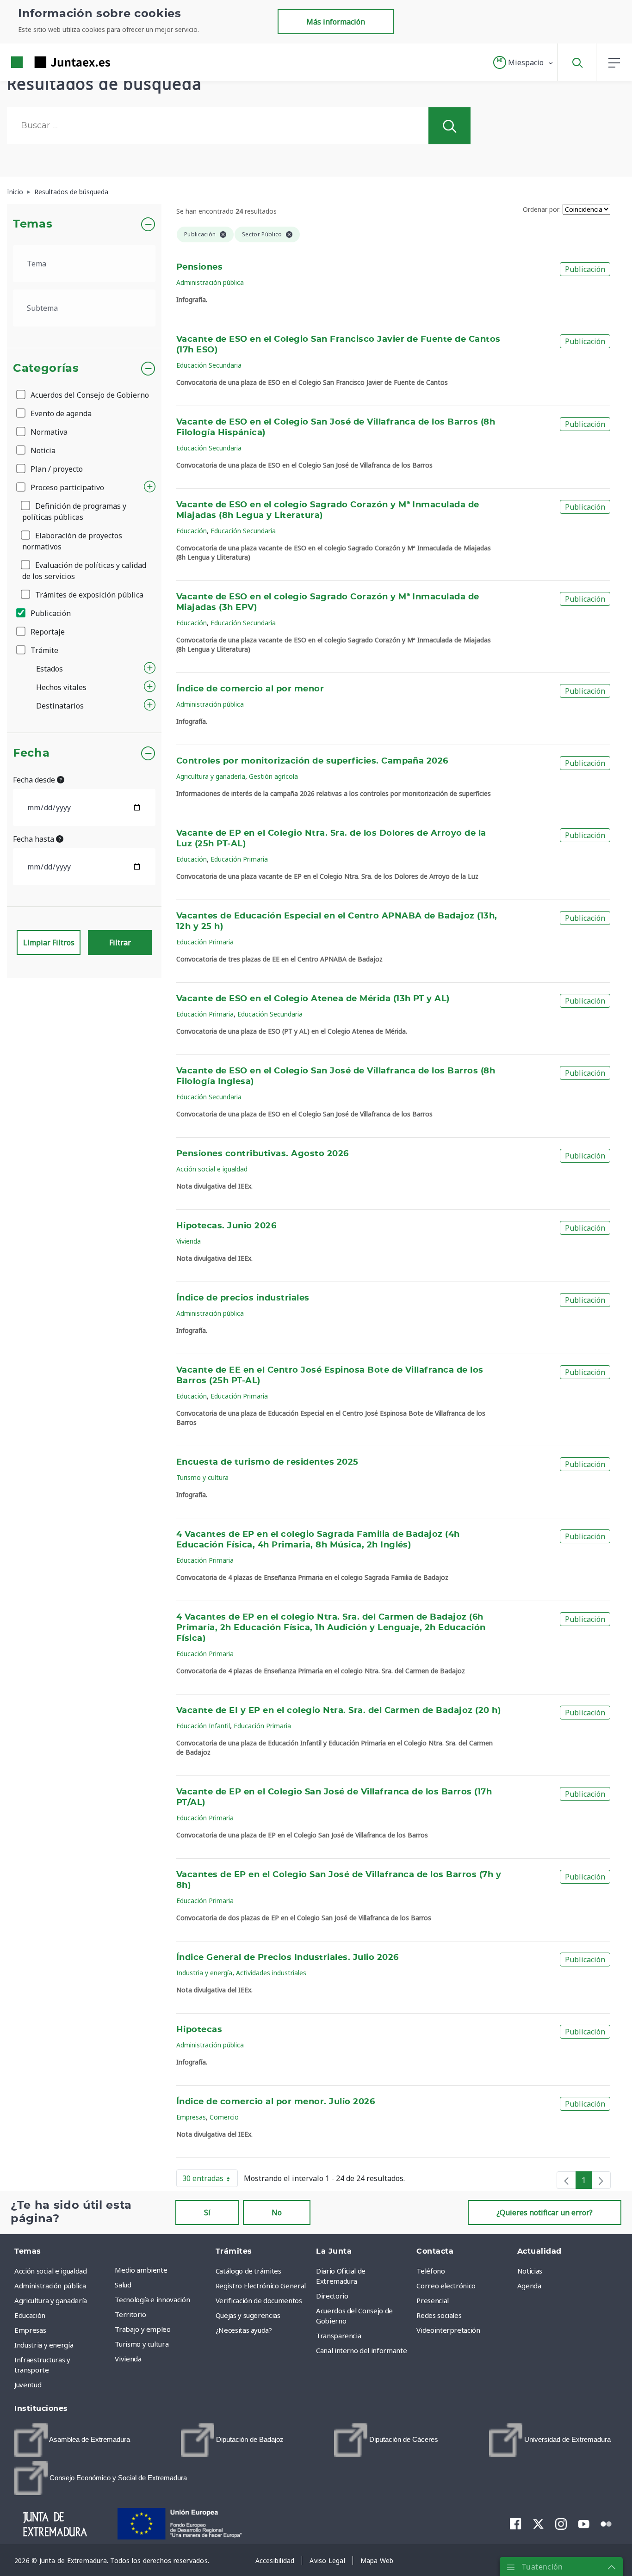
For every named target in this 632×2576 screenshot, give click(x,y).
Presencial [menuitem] (433, 2300)
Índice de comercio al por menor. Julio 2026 (276, 2102)
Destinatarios (60, 706)
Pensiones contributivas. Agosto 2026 (263, 1154)
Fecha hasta (34, 839)
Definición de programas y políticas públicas (74, 512)
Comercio (224, 2117)
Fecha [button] (31, 753)
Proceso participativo (66, 487)
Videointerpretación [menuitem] (448, 2330)
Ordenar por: (542, 209)
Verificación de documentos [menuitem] (259, 2300)
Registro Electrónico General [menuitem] (261, 2286)
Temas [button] (33, 224)
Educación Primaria (239, 859)
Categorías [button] (46, 369)
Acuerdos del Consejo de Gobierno (89, 395)
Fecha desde (35, 780)
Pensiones (199, 267)
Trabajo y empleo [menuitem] (143, 2329)
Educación (192, 531)
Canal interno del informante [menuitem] (361, 2350)
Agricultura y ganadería (211, 776)
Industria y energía (204, 1973)
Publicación (50, 613)
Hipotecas (199, 2030)
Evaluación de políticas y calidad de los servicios (84, 571)
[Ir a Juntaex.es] (44, 62)
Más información (336, 22)
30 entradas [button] (210, 2180)
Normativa (48, 432)
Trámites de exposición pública (88, 595)
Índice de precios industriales (243, 1298)
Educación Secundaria (209, 365)
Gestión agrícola (273, 776)
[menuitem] (72, 2440)
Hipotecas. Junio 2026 (226, 1226)
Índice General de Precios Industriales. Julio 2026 (288, 1958)
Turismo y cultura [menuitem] (142, 2344)
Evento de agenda (60, 413)
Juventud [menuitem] (28, 2385)
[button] (524, 62)
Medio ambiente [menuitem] (141, 2270)
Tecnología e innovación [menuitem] (152, 2299)
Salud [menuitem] (123, 2285)
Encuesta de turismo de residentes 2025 (267, 1462)
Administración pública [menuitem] (50, 2286)
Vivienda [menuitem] (128, 2359)
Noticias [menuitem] (530, 2271)
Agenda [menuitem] (529, 2286)
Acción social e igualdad (212, 1169)
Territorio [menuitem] (130, 2314)
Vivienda (189, 1241)
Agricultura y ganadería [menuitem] (51, 2300)
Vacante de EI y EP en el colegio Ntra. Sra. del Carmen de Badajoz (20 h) (338, 1711)
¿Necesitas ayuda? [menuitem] (244, 2330)
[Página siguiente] (601, 2180)
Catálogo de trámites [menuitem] (248, 2271)
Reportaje (47, 632)
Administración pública (210, 282)
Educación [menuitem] (30, 2315)
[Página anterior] (566, 2180)
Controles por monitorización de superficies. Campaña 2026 (312, 761)
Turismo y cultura (202, 1477)
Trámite (43, 650)
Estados (50, 669)
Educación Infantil (203, 1726)
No (277, 2212)
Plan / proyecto (56, 469)
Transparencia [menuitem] (338, 2336)
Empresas (191, 2117)
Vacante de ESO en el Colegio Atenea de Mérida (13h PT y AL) (313, 999)
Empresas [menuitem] (30, 2330)
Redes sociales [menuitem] (439, 2315)
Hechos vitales (61, 687)
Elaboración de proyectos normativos (72, 541)
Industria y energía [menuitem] (44, 2345)
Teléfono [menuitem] (431, 2271)
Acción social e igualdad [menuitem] (51, 2271)
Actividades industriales (271, 1973)
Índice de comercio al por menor (250, 689)
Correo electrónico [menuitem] (446, 2286)
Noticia (42, 450)
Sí (207, 2212)
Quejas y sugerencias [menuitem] (248, 2315)
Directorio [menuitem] (332, 2296)
